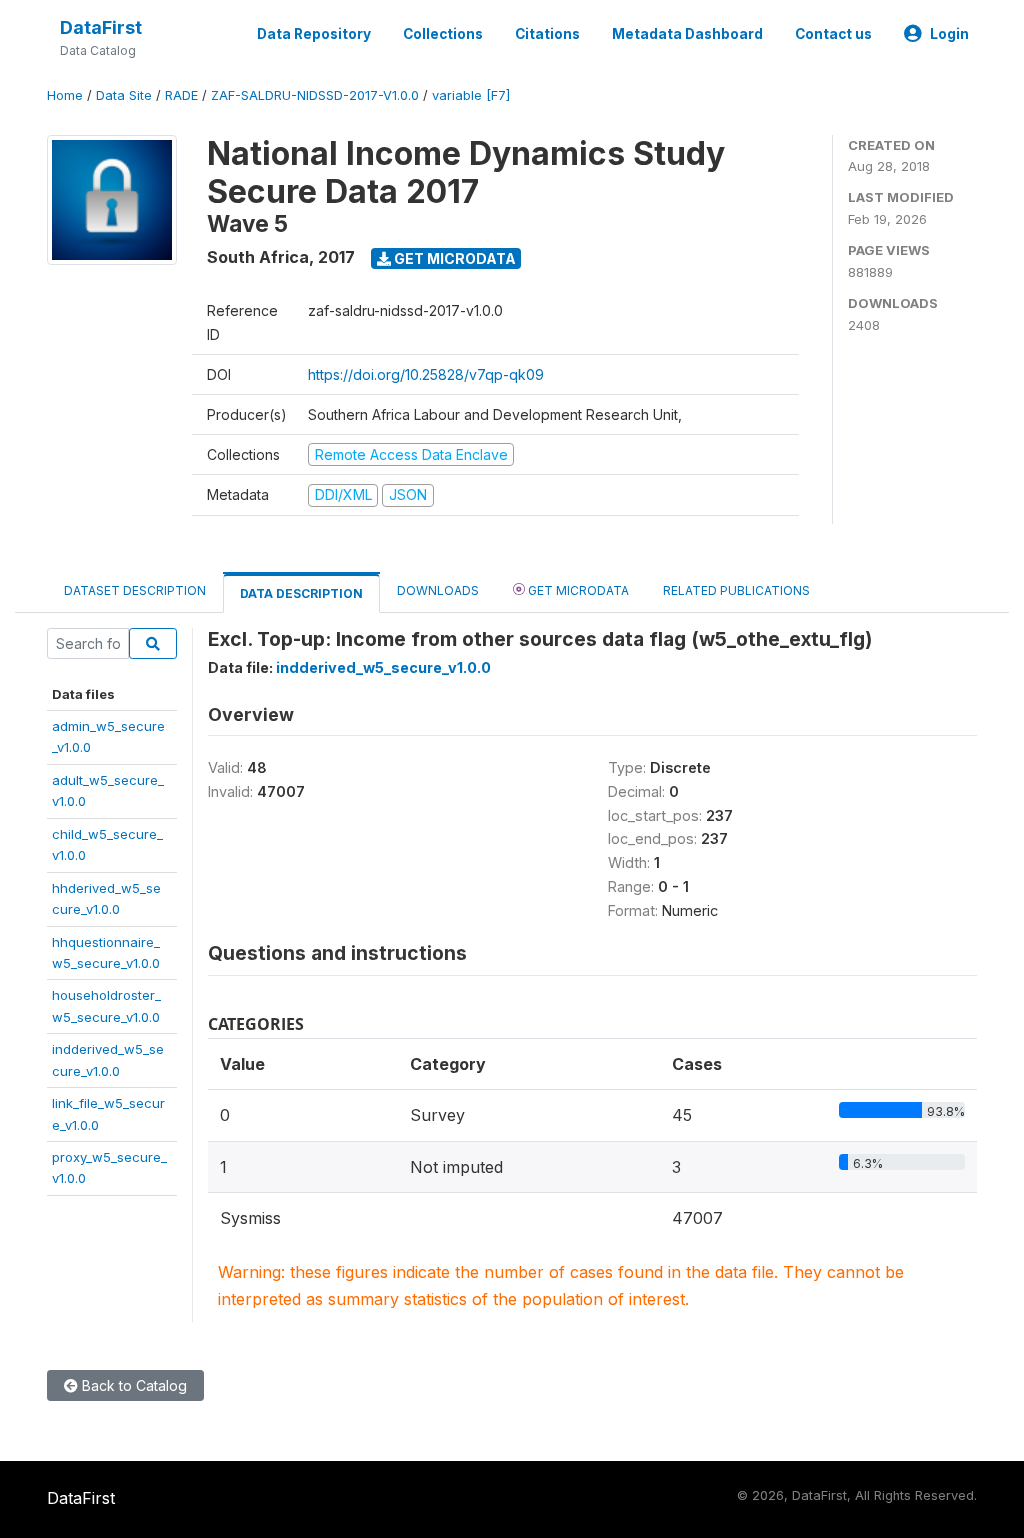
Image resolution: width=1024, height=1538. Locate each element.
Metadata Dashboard (687, 34)
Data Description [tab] (301, 593)
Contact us (833, 34)
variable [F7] (471, 95)
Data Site (124, 95)
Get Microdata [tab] (577, 590)
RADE (181, 95)
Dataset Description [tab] (135, 590)
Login (949, 34)
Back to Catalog (132, 1385)
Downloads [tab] (438, 590)
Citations (547, 34)
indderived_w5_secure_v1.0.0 (383, 667)
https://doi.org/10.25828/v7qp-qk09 (426, 374)
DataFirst (101, 27)
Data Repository (314, 34)
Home (65, 95)
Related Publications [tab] (736, 590)
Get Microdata (453, 258)
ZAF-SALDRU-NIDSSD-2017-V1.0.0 (315, 95)
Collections (443, 34)
